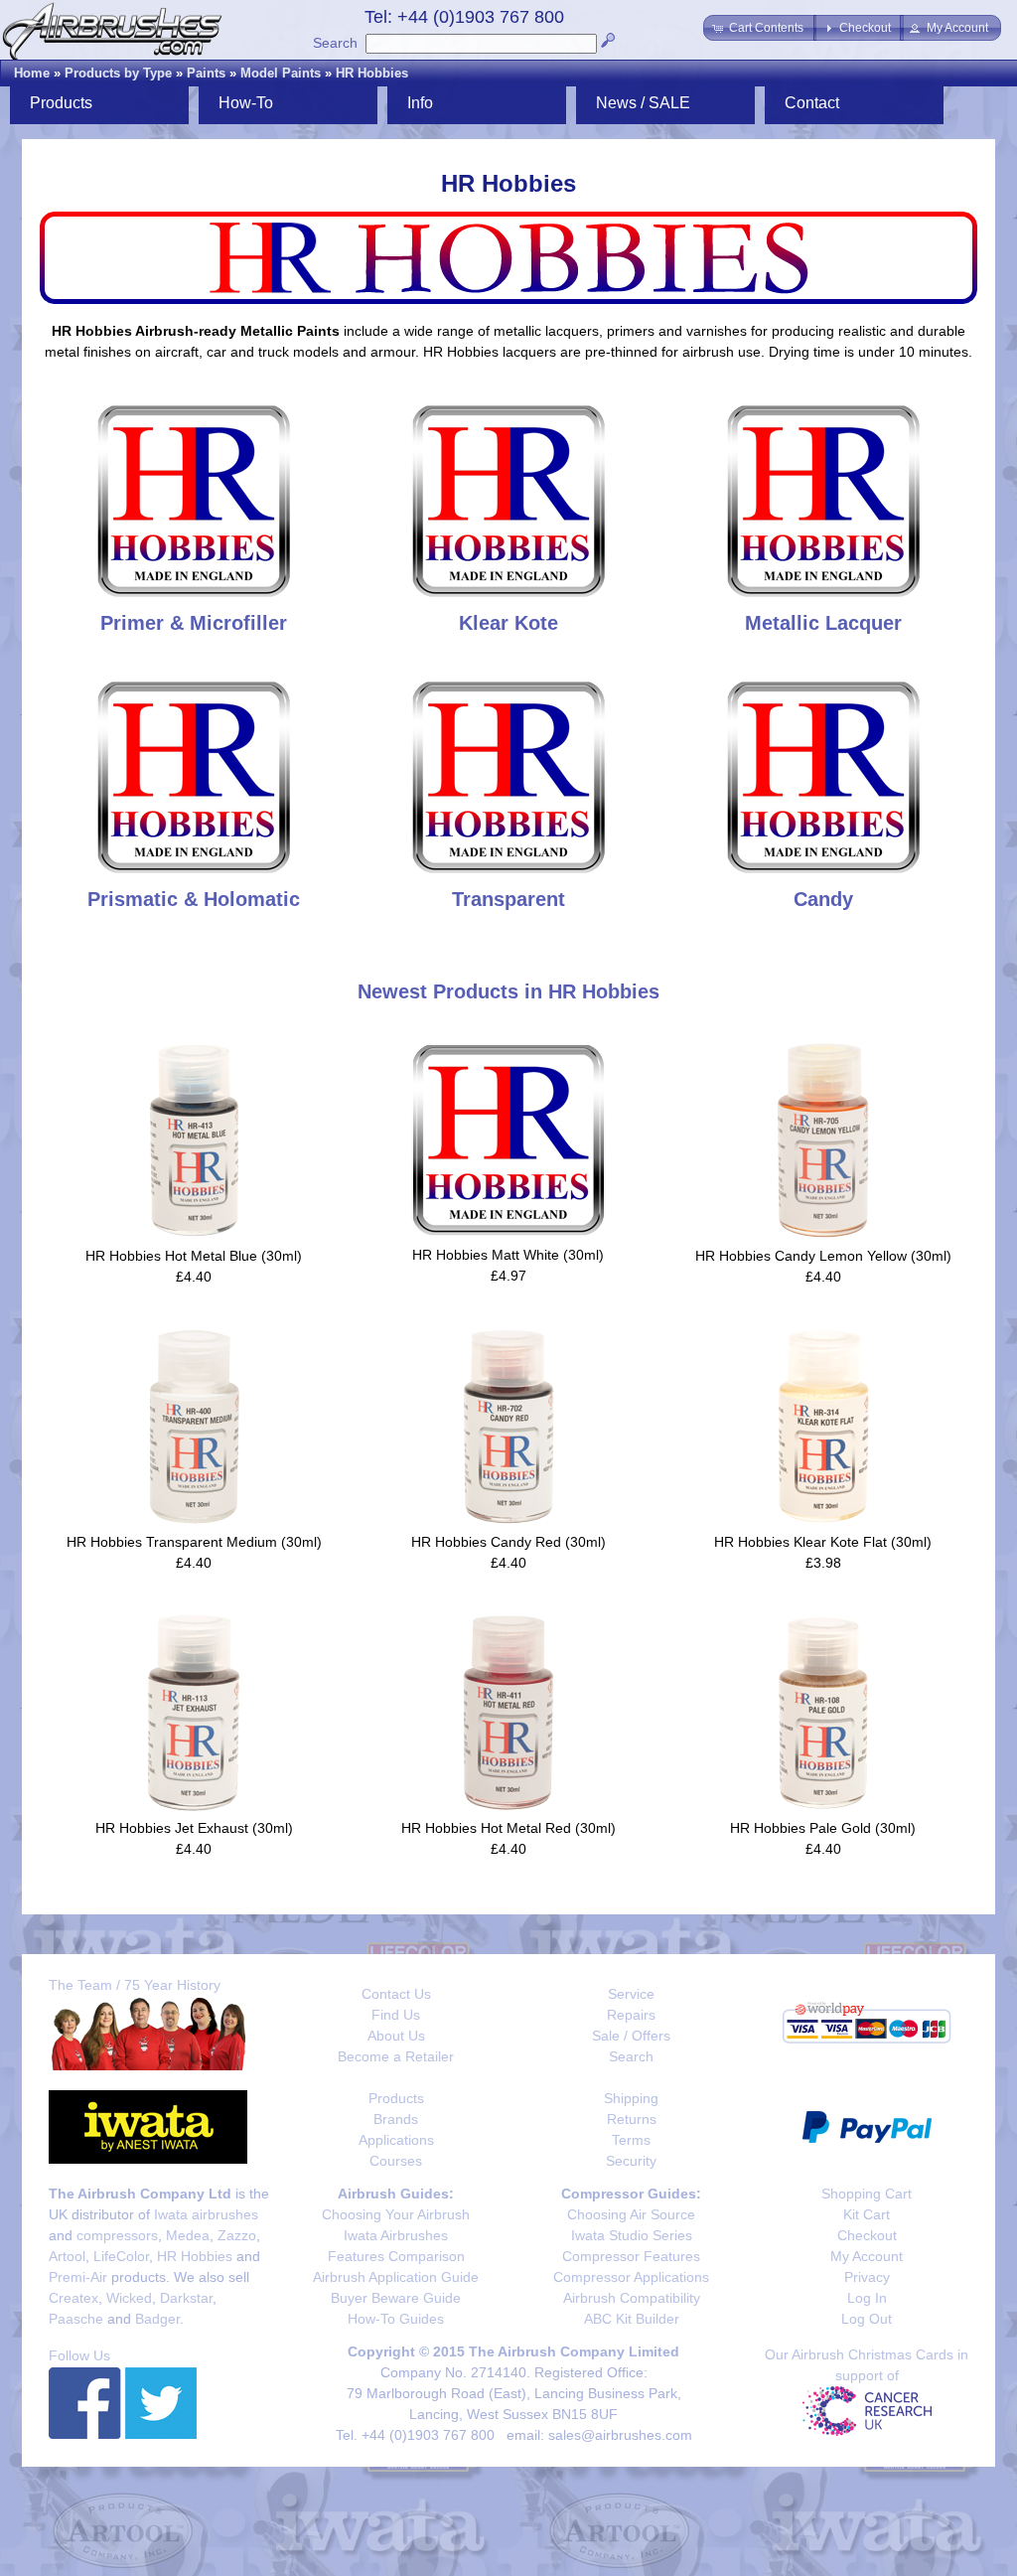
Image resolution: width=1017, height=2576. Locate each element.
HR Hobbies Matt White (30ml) (508, 1255)
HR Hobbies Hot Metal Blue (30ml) (194, 1256)
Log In (867, 2298)
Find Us (396, 2015)
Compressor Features (631, 2256)
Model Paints (281, 73)
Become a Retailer (396, 2056)
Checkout (867, 2235)
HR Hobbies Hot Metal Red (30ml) (508, 1828)
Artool (67, 2256)
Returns (632, 2119)
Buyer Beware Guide (396, 2298)
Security (631, 2161)
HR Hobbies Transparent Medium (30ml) (194, 1542)
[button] (760, 28)
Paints (206, 73)
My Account (867, 2256)
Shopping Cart (867, 2194)
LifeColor (121, 2256)
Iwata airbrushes (206, 2214)
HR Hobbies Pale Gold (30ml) (823, 1828)
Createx (73, 2298)
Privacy (867, 2277)
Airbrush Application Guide (396, 2277)
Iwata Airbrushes (396, 2235)
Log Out (867, 2319)
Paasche (76, 2319)
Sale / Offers (631, 2036)
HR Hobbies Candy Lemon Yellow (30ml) (823, 1256)
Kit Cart (867, 2214)
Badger (157, 2319)
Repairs (631, 2015)
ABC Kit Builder (632, 2319)
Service (631, 1994)
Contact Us (396, 1994)
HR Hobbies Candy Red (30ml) (508, 1542)
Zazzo (237, 2235)
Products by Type (118, 73)
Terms (631, 2140)
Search (335, 43)
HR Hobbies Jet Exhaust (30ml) (194, 1828)
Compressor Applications (631, 2277)
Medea (188, 2235)
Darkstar (186, 2298)
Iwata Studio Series (632, 2235)
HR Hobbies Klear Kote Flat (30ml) (823, 1542)
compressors (117, 2235)
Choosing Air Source (631, 2214)
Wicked (129, 2298)
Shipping (631, 2098)
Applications (396, 2140)
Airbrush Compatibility (632, 2298)
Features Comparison (396, 2256)
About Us (396, 2036)
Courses (396, 2161)
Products (396, 2098)
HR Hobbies (372, 73)
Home (32, 73)
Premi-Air (78, 2277)
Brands (396, 2119)
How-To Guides (396, 2319)
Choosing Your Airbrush (396, 2214)
